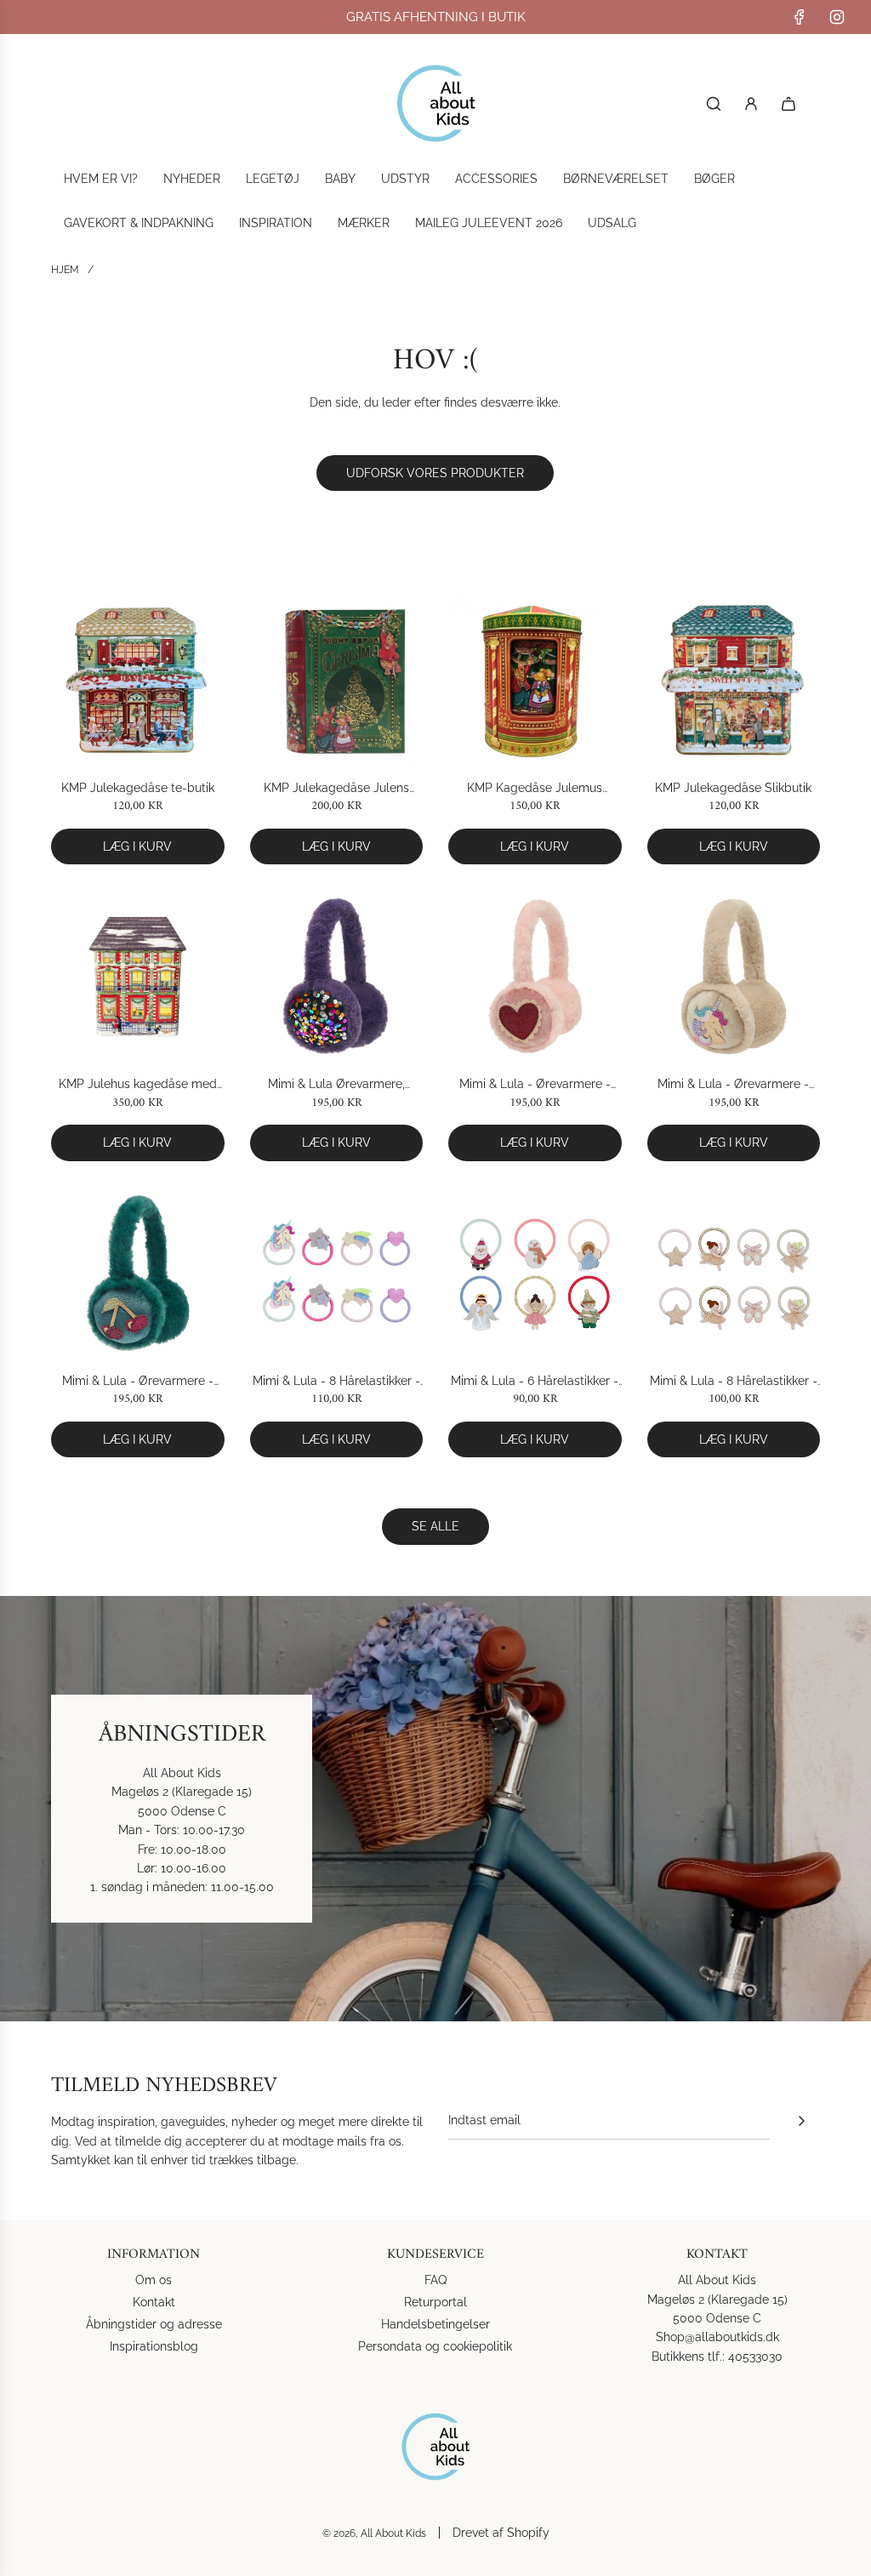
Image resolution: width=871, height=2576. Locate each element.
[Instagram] (837, 17)
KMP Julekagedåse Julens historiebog (336, 789)
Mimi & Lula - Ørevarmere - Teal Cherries (138, 1382)
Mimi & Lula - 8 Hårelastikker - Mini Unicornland (336, 1382)
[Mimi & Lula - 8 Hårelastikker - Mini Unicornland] (337, 1274)
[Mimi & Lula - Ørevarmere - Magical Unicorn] (734, 977)
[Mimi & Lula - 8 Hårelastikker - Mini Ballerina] (734, 1274)
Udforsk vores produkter (435, 473)
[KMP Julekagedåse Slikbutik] (734, 680)
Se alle (435, 1526)
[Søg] (714, 104)
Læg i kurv (137, 846)
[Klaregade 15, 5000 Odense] (435, 1809)
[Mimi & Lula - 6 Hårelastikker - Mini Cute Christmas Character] (535, 1274)
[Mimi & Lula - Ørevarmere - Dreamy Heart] (535, 977)
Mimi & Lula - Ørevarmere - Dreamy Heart (535, 1085)
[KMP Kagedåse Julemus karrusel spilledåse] (535, 680)
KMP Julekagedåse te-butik (138, 788)
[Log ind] (751, 104)
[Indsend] (801, 2121)
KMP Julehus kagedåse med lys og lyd (138, 1085)
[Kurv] (788, 104)
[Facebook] (800, 17)
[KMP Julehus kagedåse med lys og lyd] (138, 977)
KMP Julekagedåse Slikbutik (733, 788)
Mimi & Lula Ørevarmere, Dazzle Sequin (336, 1085)
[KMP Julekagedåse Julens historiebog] (337, 680)
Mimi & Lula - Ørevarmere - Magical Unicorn (733, 1085)
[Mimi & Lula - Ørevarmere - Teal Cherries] (138, 1274)
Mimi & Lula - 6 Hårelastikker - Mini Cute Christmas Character (535, 1382)
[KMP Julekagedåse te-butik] (138, 680)
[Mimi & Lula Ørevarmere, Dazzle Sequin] (337, 977)
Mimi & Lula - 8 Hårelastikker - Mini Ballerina (734, 1382)
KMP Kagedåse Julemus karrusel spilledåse (535, 789)
